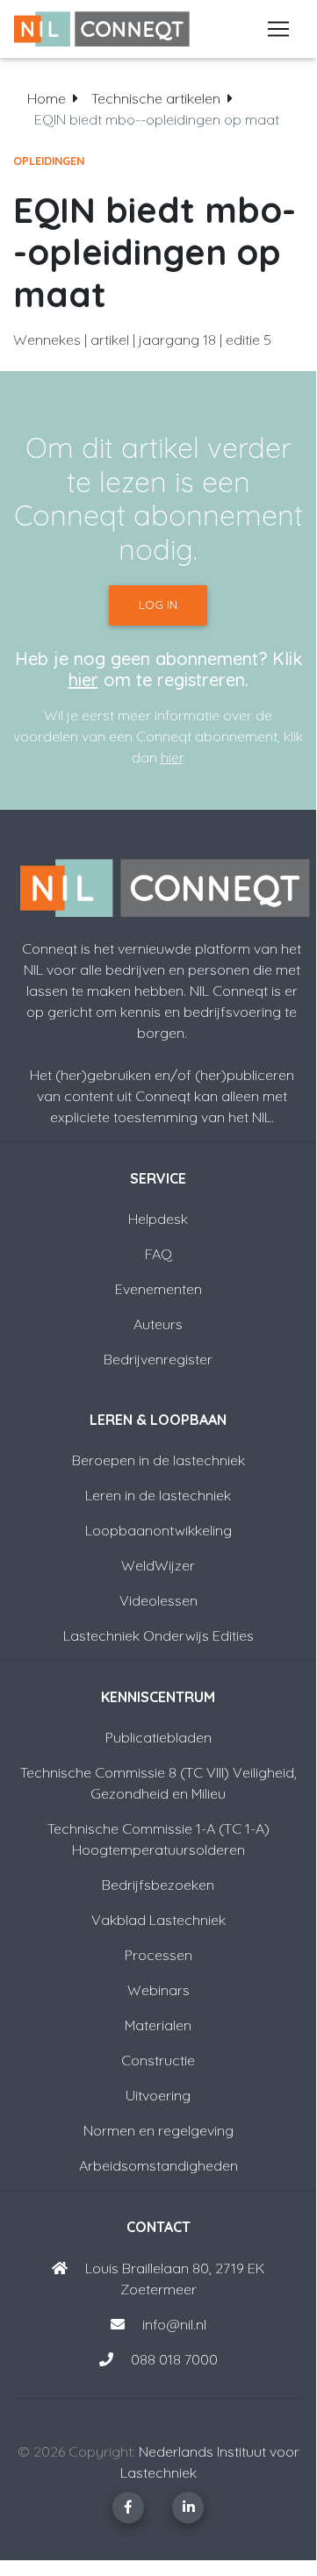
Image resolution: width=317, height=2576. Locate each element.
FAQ (158, 1254)
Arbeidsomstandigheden (158, 2165)
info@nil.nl (173, 2324)
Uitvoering (158, 2095)
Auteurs (158, 1324)
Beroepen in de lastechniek (158, 1460)
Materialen (158, 2025)
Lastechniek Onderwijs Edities (158, 1635)
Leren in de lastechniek (158, 1495)
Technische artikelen (156, 98)
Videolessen (158, 1600)
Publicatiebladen (158, 1737)
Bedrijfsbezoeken (158, 1885)
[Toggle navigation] (278, 29)
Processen (158, 1955)
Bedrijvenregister (158, 1359)
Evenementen (158, 1289)
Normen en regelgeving (158, 2130)
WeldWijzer (158, 1565)
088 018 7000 (174, 2359)
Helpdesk (158, 1219)
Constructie (158, 2060)
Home (47, 98)
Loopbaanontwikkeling (158, 1530)
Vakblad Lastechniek (158, 1920)
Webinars (158, 1990)
